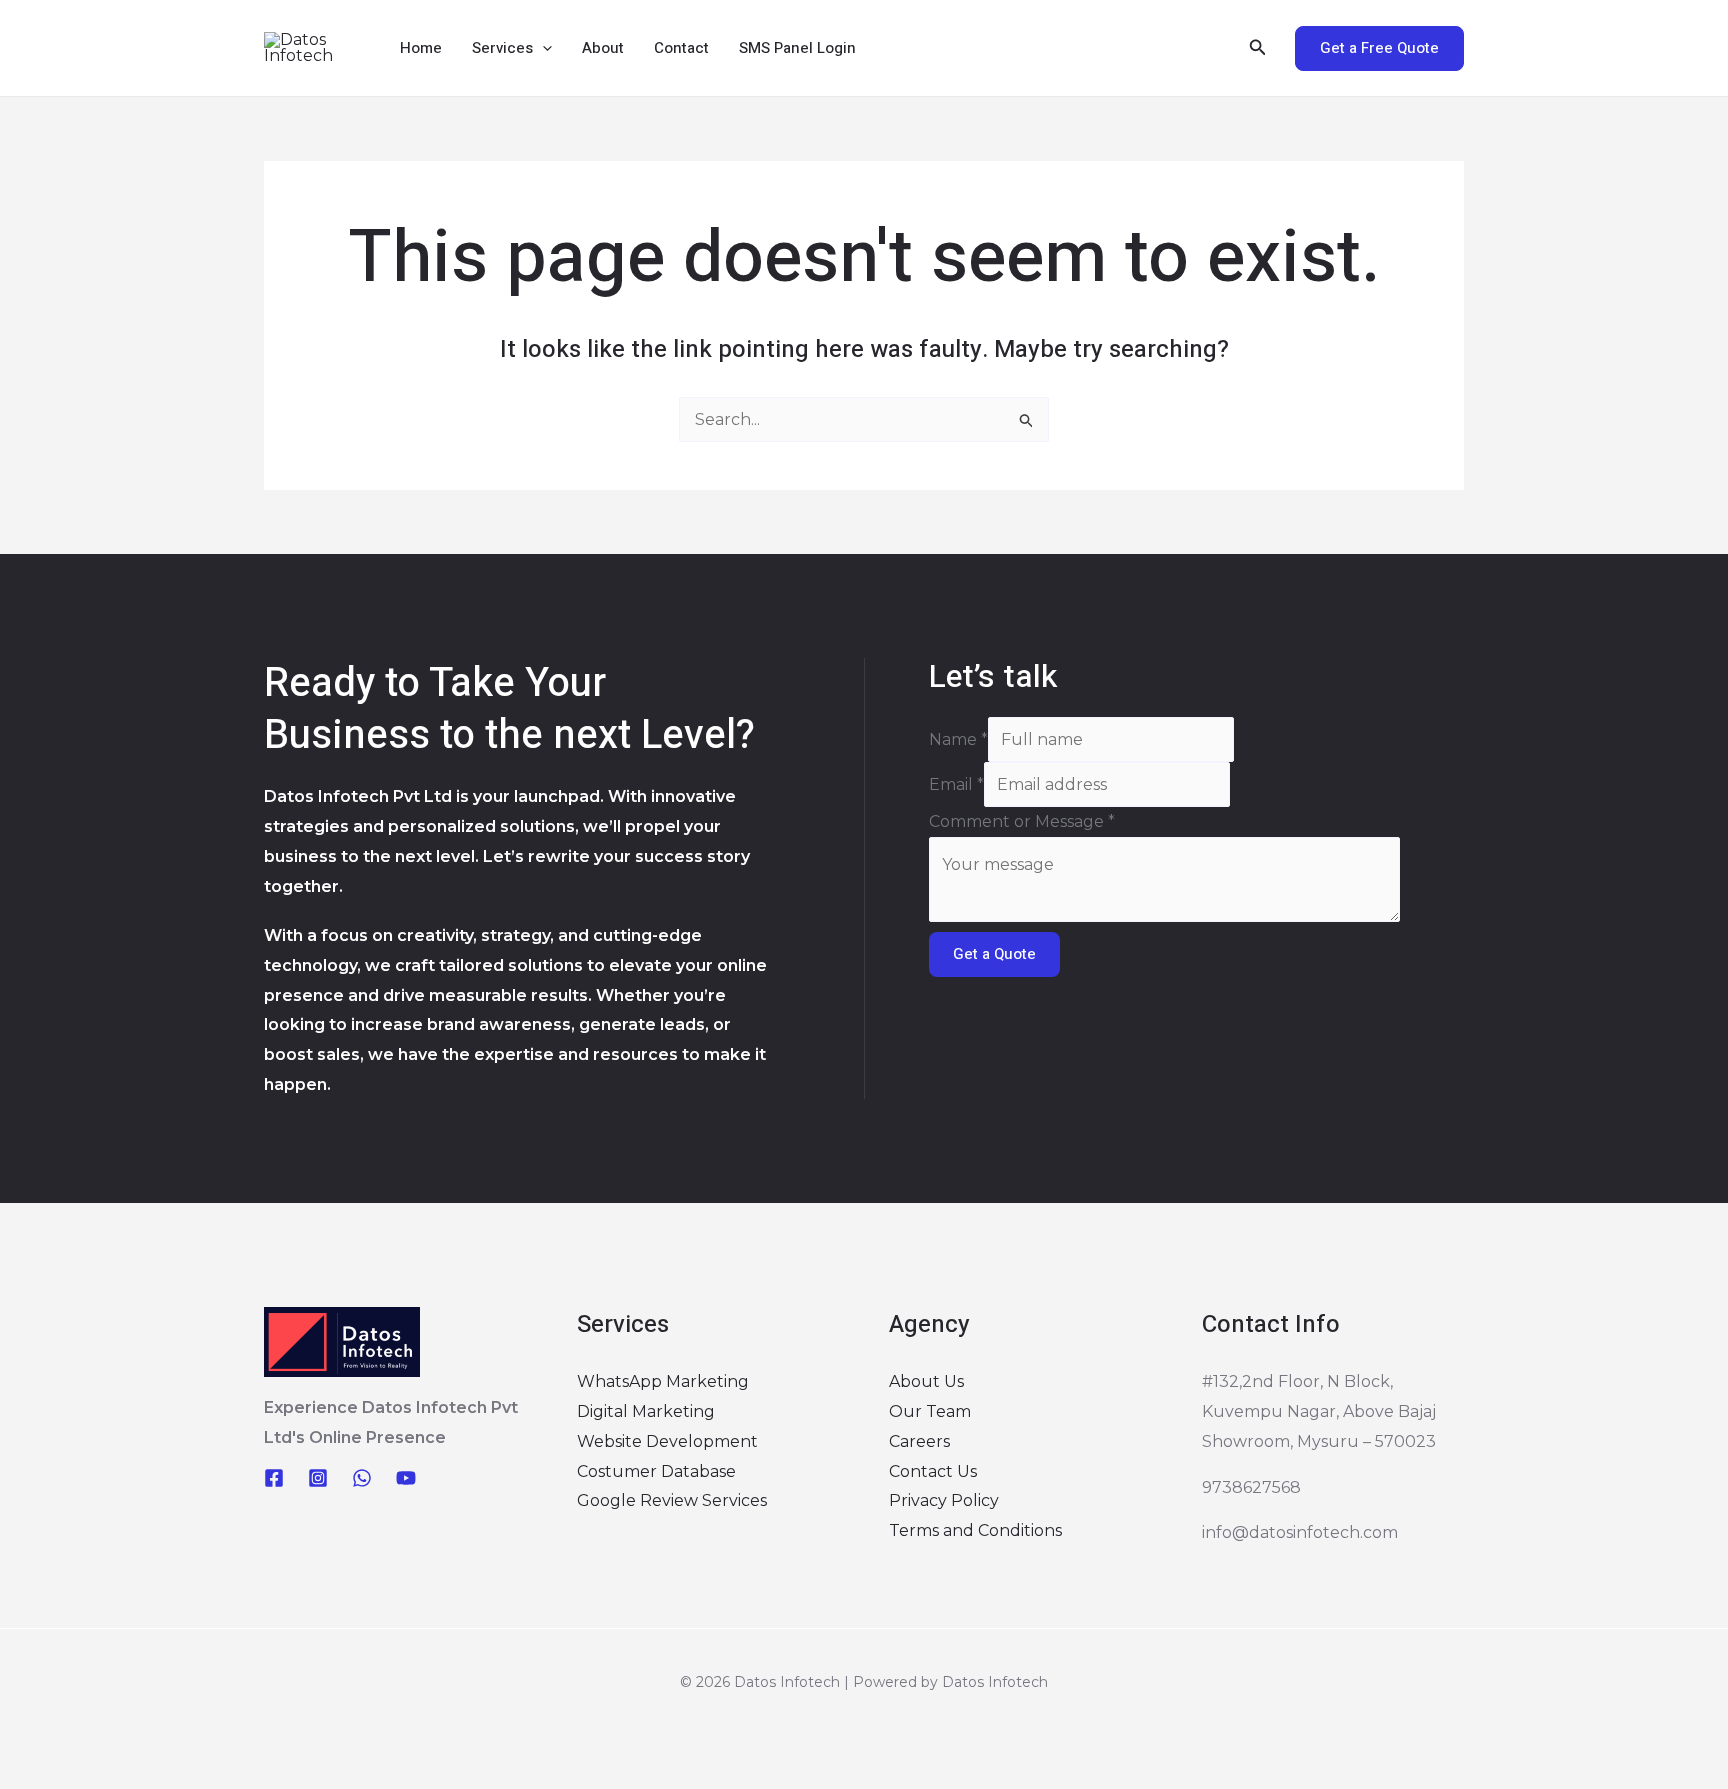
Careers (919, 1441)
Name (958, 739)
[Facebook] (274, 1478)
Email (956, 784)
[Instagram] (318, 1478)
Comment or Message (1022, 821)
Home (421, 48)
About (603, 48)
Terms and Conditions (975, 1530)
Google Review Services (672, 1500)
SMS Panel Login (797, 48)
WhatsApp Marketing (663, 1381)
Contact (681, 48)
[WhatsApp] (362, 1478)
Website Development (667, 1441)
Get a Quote (994, 954)
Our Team (930, 1411)
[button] (542, 48)
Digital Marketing (646, 1411)
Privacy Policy (944, 1500)
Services (502, 48)
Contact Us (933, 1471)
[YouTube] (406, 1478)
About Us (926, 1381)
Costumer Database (656, 1471)
